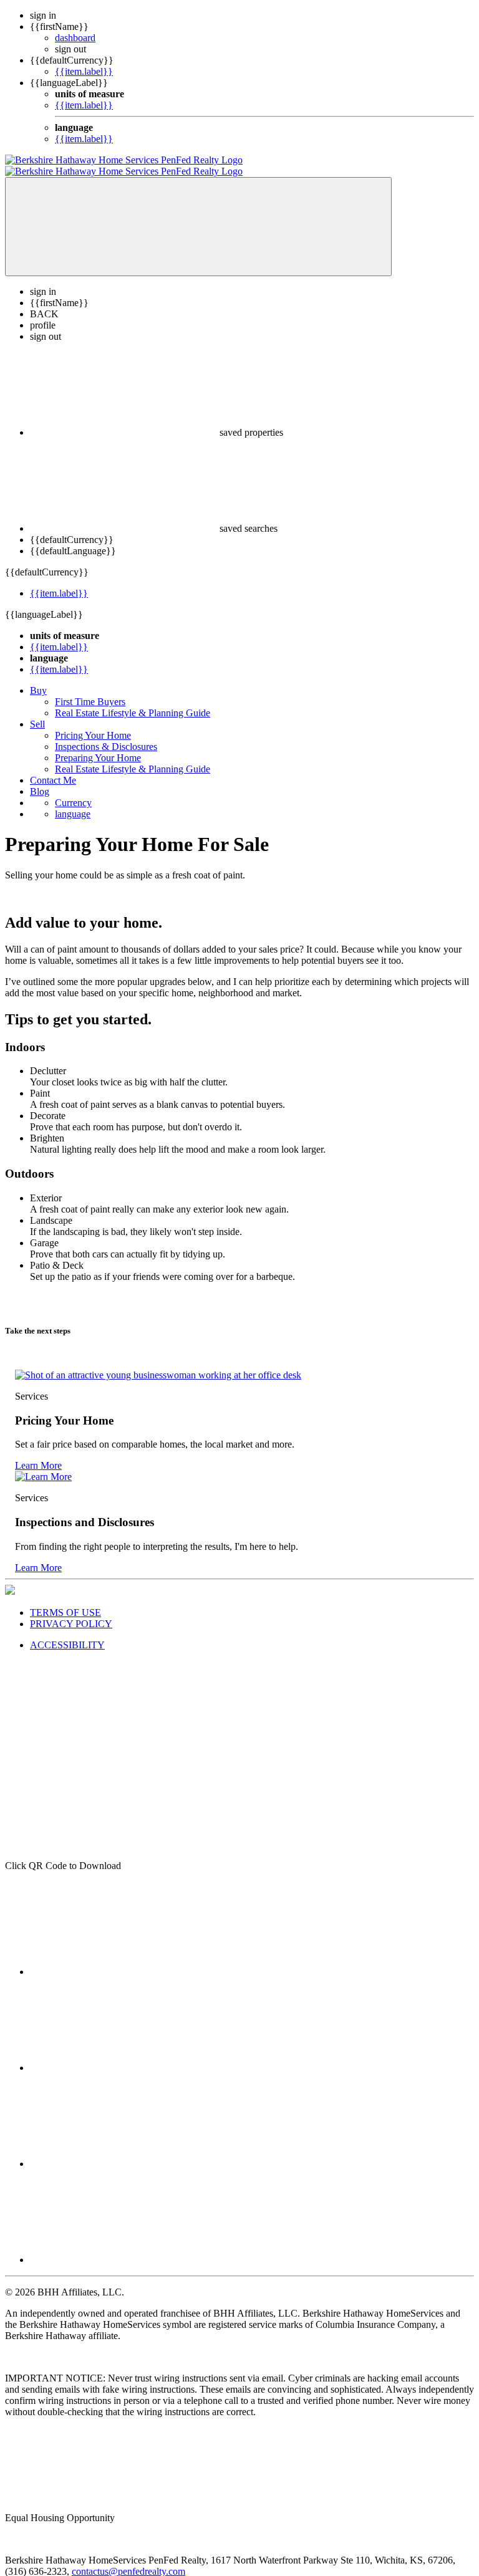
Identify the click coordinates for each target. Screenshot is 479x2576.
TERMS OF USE (65, 1601)
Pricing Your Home (93, 724)
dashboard (75, 38)
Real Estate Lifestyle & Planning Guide (133, 702)
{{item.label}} (84, 71)
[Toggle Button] (198, 215)
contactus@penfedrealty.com (128, 2560)
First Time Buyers (90, 690)
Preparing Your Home (98, 747)
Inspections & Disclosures (106, 735)
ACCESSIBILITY (67, 1634)
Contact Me (53, 769)
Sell (37, 713)
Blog (40, 780)
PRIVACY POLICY (71, 1612)
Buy (38, 679)
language (73, 803)
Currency (73, 791)
